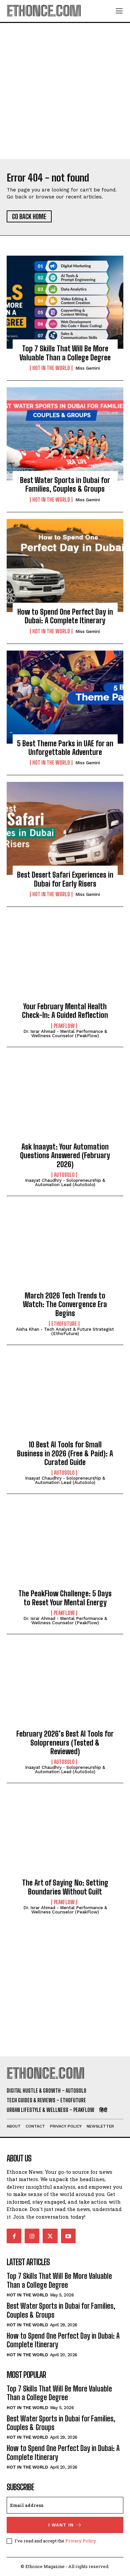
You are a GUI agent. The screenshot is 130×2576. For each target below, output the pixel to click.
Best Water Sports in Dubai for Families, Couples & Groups (65, 485)
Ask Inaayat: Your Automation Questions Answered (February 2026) (65, 1156)
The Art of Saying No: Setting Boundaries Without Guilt (65, 1887)
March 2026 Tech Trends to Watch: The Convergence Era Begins (65, 1304)
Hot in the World (51, 368)
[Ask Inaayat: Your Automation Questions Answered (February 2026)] (65, 1100)
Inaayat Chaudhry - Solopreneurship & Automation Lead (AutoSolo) (65, 1182)
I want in (61, 2525)
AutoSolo (64, 1175)
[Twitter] (50, 2236)
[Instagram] (32, 2236)
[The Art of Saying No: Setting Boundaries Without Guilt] (65, 1836)
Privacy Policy (80, 2541)
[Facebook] (14, 2236)
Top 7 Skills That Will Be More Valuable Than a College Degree (65, 353)
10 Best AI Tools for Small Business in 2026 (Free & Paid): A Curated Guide (65, 1453)
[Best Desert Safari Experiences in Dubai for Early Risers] (65, 828)
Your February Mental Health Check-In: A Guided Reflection (65, 1011)
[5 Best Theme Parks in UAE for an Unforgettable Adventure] (65, 697)
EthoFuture (64, 1324)
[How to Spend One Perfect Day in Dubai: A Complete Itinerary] (65, 565)
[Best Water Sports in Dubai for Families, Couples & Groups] (65, 434)
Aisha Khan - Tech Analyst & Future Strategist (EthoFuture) (65, 1331)
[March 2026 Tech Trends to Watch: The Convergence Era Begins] (65, 1249)
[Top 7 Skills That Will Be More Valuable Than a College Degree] (65, 302)
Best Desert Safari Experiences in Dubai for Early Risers (65, 879)
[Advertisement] (65, 91)
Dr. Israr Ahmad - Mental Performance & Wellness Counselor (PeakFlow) (65, 1034)
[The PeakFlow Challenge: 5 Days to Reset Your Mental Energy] (65, 1547)
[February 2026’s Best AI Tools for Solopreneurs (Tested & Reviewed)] (65, 1687)
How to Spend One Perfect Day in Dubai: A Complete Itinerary (65, 616)
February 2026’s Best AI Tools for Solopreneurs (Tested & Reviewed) (65, 1743)
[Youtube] (68, 2236)
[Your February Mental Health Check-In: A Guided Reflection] (65, 960)
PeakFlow (64, 1026)
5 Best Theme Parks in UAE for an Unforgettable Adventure (65, 748)
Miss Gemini (88, 368)
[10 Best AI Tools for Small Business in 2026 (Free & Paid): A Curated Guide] (65, 1398)
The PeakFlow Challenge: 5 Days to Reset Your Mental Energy (65, 1598)
